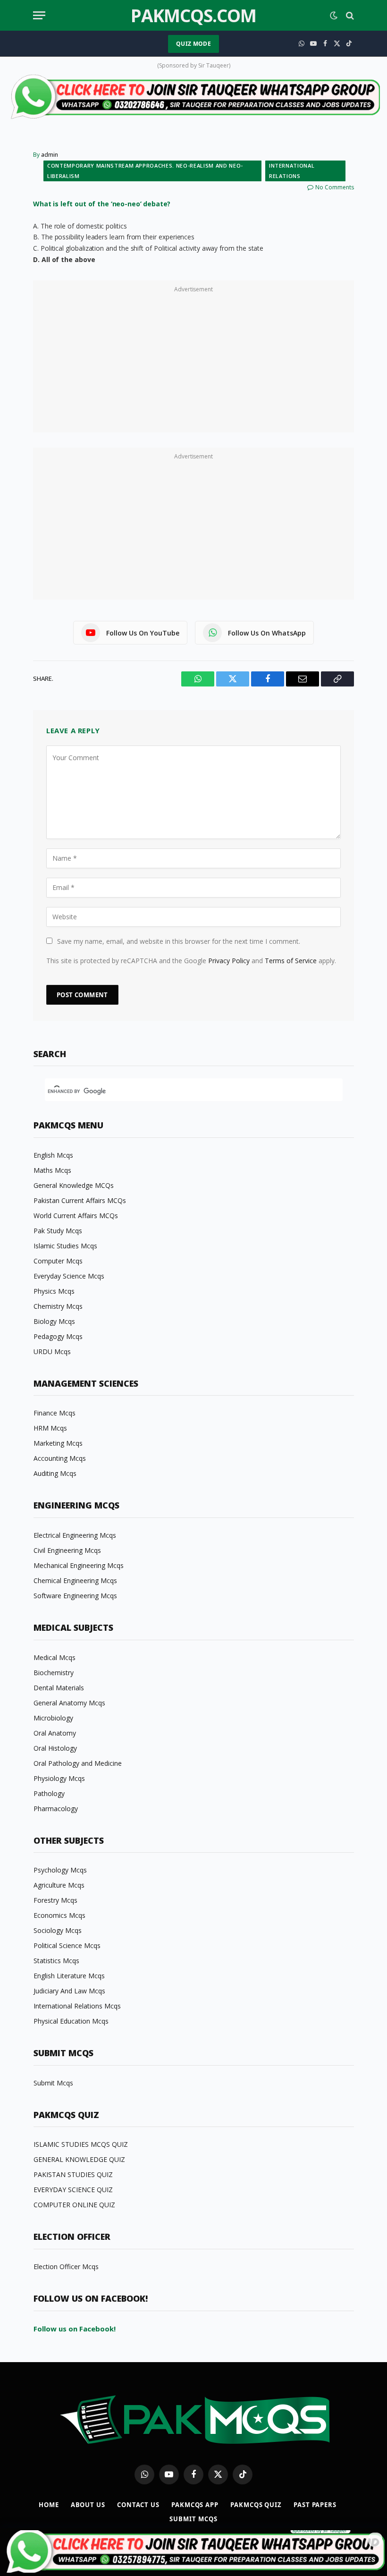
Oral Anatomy (55, 1733)
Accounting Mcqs (60, 1458)
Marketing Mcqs (58, 1443)
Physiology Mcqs (59, 1778)
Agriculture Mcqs (59, 1885)
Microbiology (53, 1718)
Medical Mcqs (55, 1657)
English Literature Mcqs (69, 1976)
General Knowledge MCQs (74, 1185)
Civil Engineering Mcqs (67, 1550)
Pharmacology (56, 1809)
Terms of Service (291, 961)
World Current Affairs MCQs (76, 1216)
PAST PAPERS (315, 2505)
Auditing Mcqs (55, 1473)
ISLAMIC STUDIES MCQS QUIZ (81, 2144)
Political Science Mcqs (67, 1945)
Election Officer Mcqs (66, 2267)
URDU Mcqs (52, 1352)
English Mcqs (53, 1155)
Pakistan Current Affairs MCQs (80, 1200)
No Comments (335, 187)
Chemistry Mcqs (58, 1306)
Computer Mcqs (58, 1261)
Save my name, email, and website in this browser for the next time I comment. (179, 941)
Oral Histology (55, 1748)
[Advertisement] (193, 362)
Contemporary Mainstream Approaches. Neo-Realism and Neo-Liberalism (145, 171)
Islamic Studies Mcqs (65, 1246)
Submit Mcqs (53, 2083)
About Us (88, 2505)
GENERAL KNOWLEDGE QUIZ (79, 2159)
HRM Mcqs (50, 1428)
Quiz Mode (193, 44)
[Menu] (39, 15)
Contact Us (138, 2505)
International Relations (292, 171)
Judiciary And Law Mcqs (69, 1991)
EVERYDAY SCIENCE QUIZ (73, 2190)
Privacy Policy (229, 961)
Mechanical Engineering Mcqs (79, 1565)
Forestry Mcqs (55, 1900)
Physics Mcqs (54, 1291)
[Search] (349, 15)
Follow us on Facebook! (75, 2329)
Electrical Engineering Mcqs (75, 1535)
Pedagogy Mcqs (58, 1336)
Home (49, 2505)
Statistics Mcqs (56, 1961)
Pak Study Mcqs (58, 1231)
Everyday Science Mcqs (69, 1276)
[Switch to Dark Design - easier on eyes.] (334, 16)
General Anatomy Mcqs (69, 1703)
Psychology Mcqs (60, 1870)
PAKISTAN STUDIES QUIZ (73, 2174)
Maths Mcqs (52, 1170)
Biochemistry (54, 1673)
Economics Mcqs (59, 1915)
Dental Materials (59, 1688)
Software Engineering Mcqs (75, 1596)
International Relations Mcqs (77, 2006)
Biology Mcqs (54, 1321)
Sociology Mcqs (58, 1930)
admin (50, 155)
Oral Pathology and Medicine (78, 1763)
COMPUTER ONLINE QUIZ (74, 2205)
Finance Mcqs (55, 1413)
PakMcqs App (195, 2505)
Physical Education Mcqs (71, 2021)
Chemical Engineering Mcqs (75, 1580)
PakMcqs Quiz (256, 2505)
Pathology (49, 1793)
